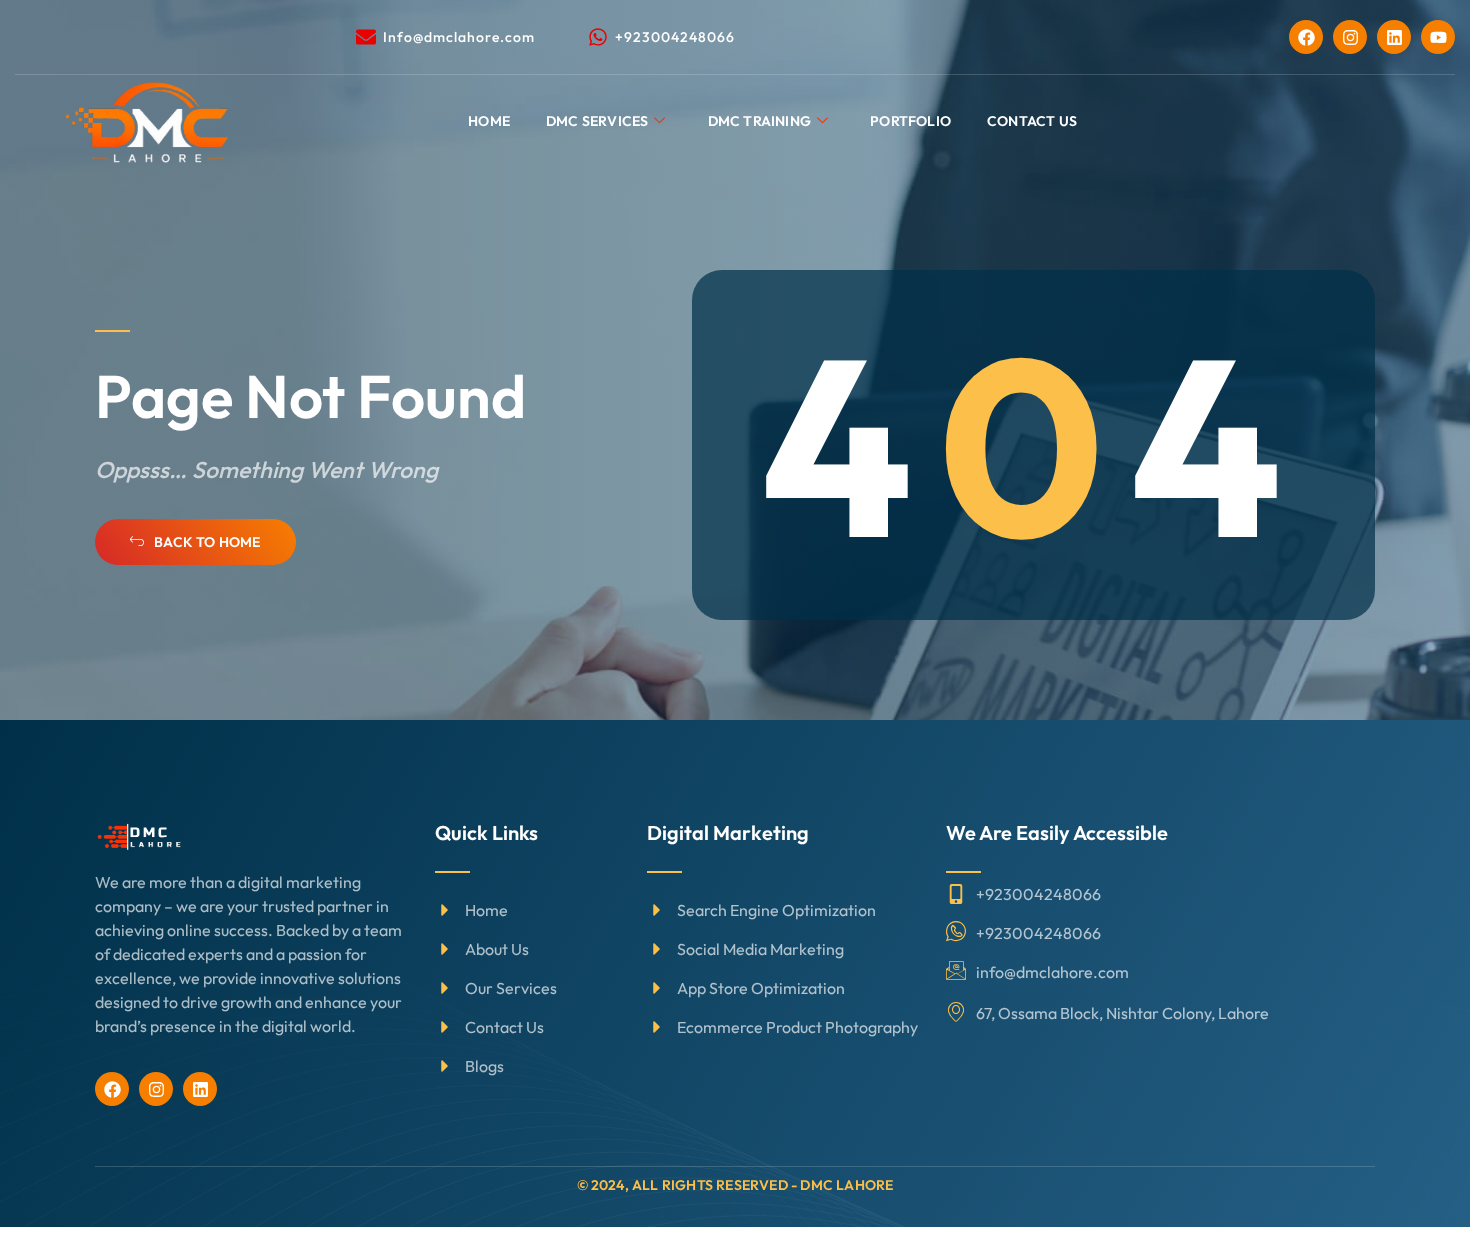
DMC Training (759, 121)
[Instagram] (1350, 37)
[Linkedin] (1394, 37)
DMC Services (597, 121)
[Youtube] (1438, 37)
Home (489, 121)
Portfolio (910, 121)
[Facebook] (1306, 37)
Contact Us (1032, 121)
